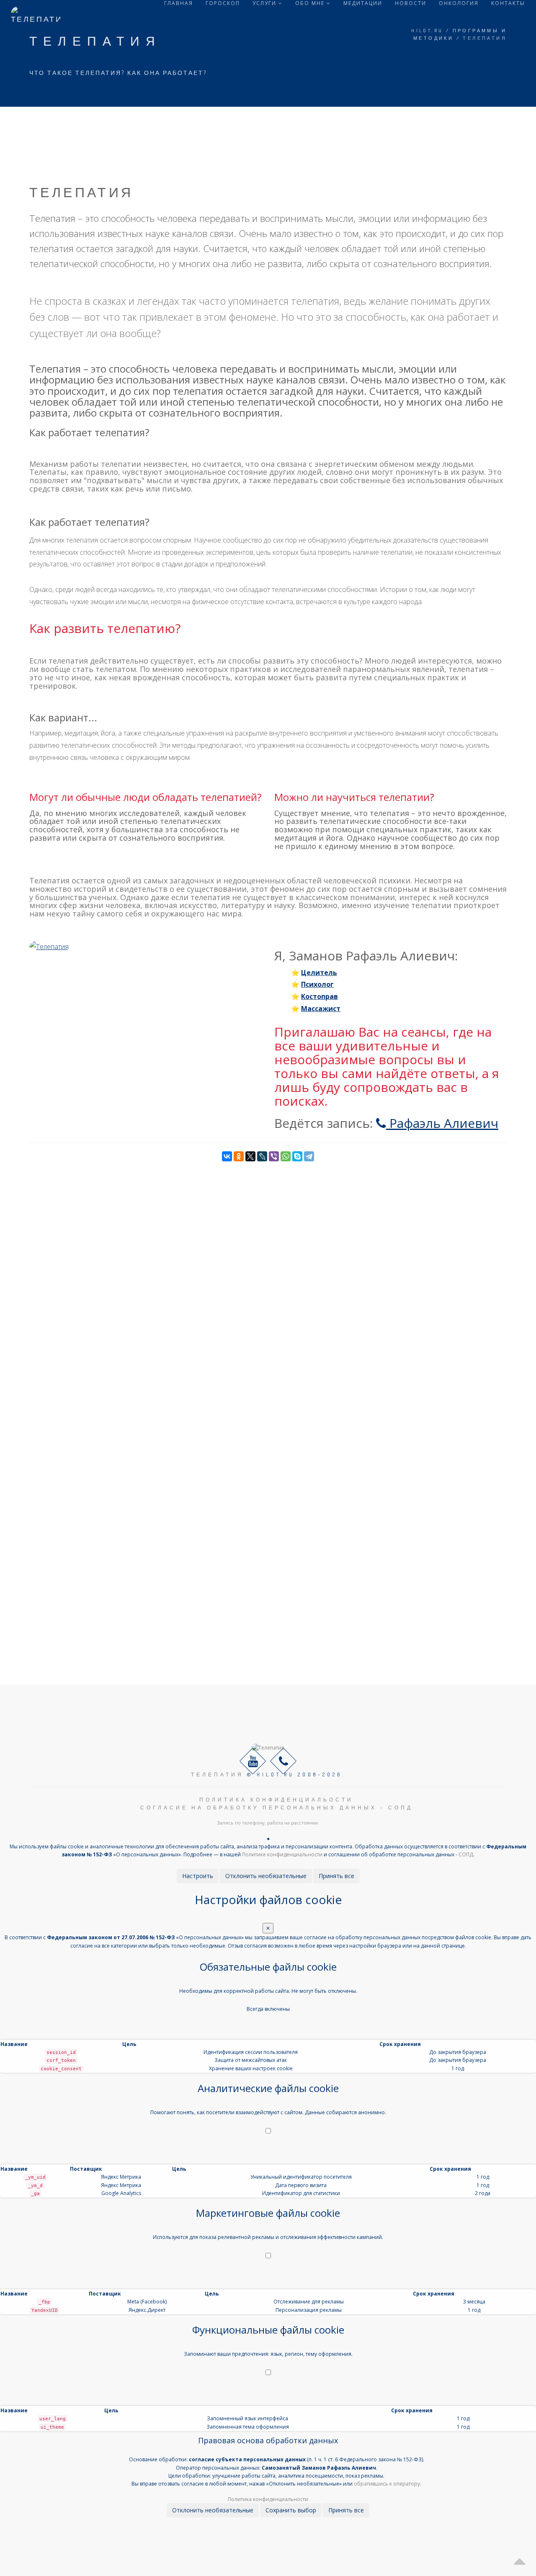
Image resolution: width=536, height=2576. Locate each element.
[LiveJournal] (262, 1156)
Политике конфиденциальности (282, 1854)
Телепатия (217, 1774)
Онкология (459, 3)
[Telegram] (309, 1156)
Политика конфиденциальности (268, 2499)
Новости (411, 3)
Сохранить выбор (291, 2510)
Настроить (198, 1876)
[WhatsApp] (286, 1156)
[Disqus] (268, 1266)
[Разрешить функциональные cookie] (268, 2373)
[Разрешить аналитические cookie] (268, 2131)
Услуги (265, 3)
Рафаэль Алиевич (442, 1123)
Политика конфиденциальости (276, 1800)
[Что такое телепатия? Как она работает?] (49, 946)
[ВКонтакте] (227, 1156)
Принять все (336, 1876)
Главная (179, 3)
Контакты (508, 3)
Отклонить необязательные (266, 1876)
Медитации (363, 3)
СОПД (466, 1854)
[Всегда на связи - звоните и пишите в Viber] (283, 1761)
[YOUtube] (253, 1761)
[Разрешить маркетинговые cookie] (268, 2256)
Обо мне (311, 3)
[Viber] (274, 1156)
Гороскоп (223, 3)
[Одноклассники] (239, 1156)
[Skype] (297, 1156)
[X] (250, 1156)
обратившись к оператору (387, 2484)
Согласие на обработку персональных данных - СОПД (277, 1808)
